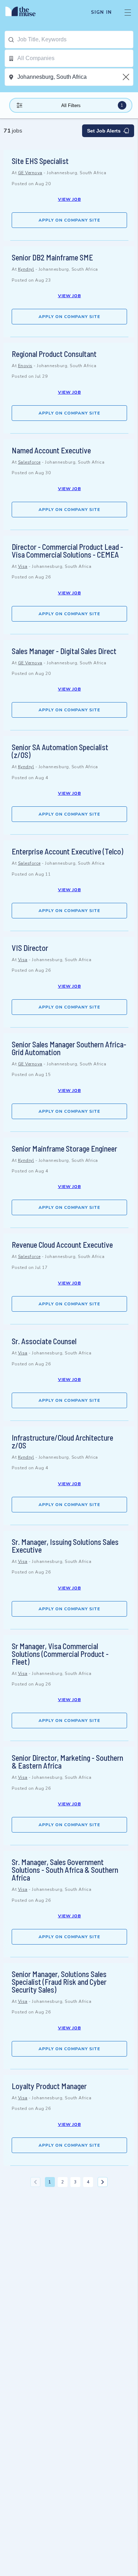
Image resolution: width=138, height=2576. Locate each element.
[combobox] (75, 40)
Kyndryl (26, 269)
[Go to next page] (103, 2182)
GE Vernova (30, 173)
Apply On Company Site (69, 220)
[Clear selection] (127, 77)
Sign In (101, 12)
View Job (70, 199)
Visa (23, 566)
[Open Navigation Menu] (128, 12)
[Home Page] (25, 12)
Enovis (25, 366)
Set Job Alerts (104, 131)
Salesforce (29, 462)
